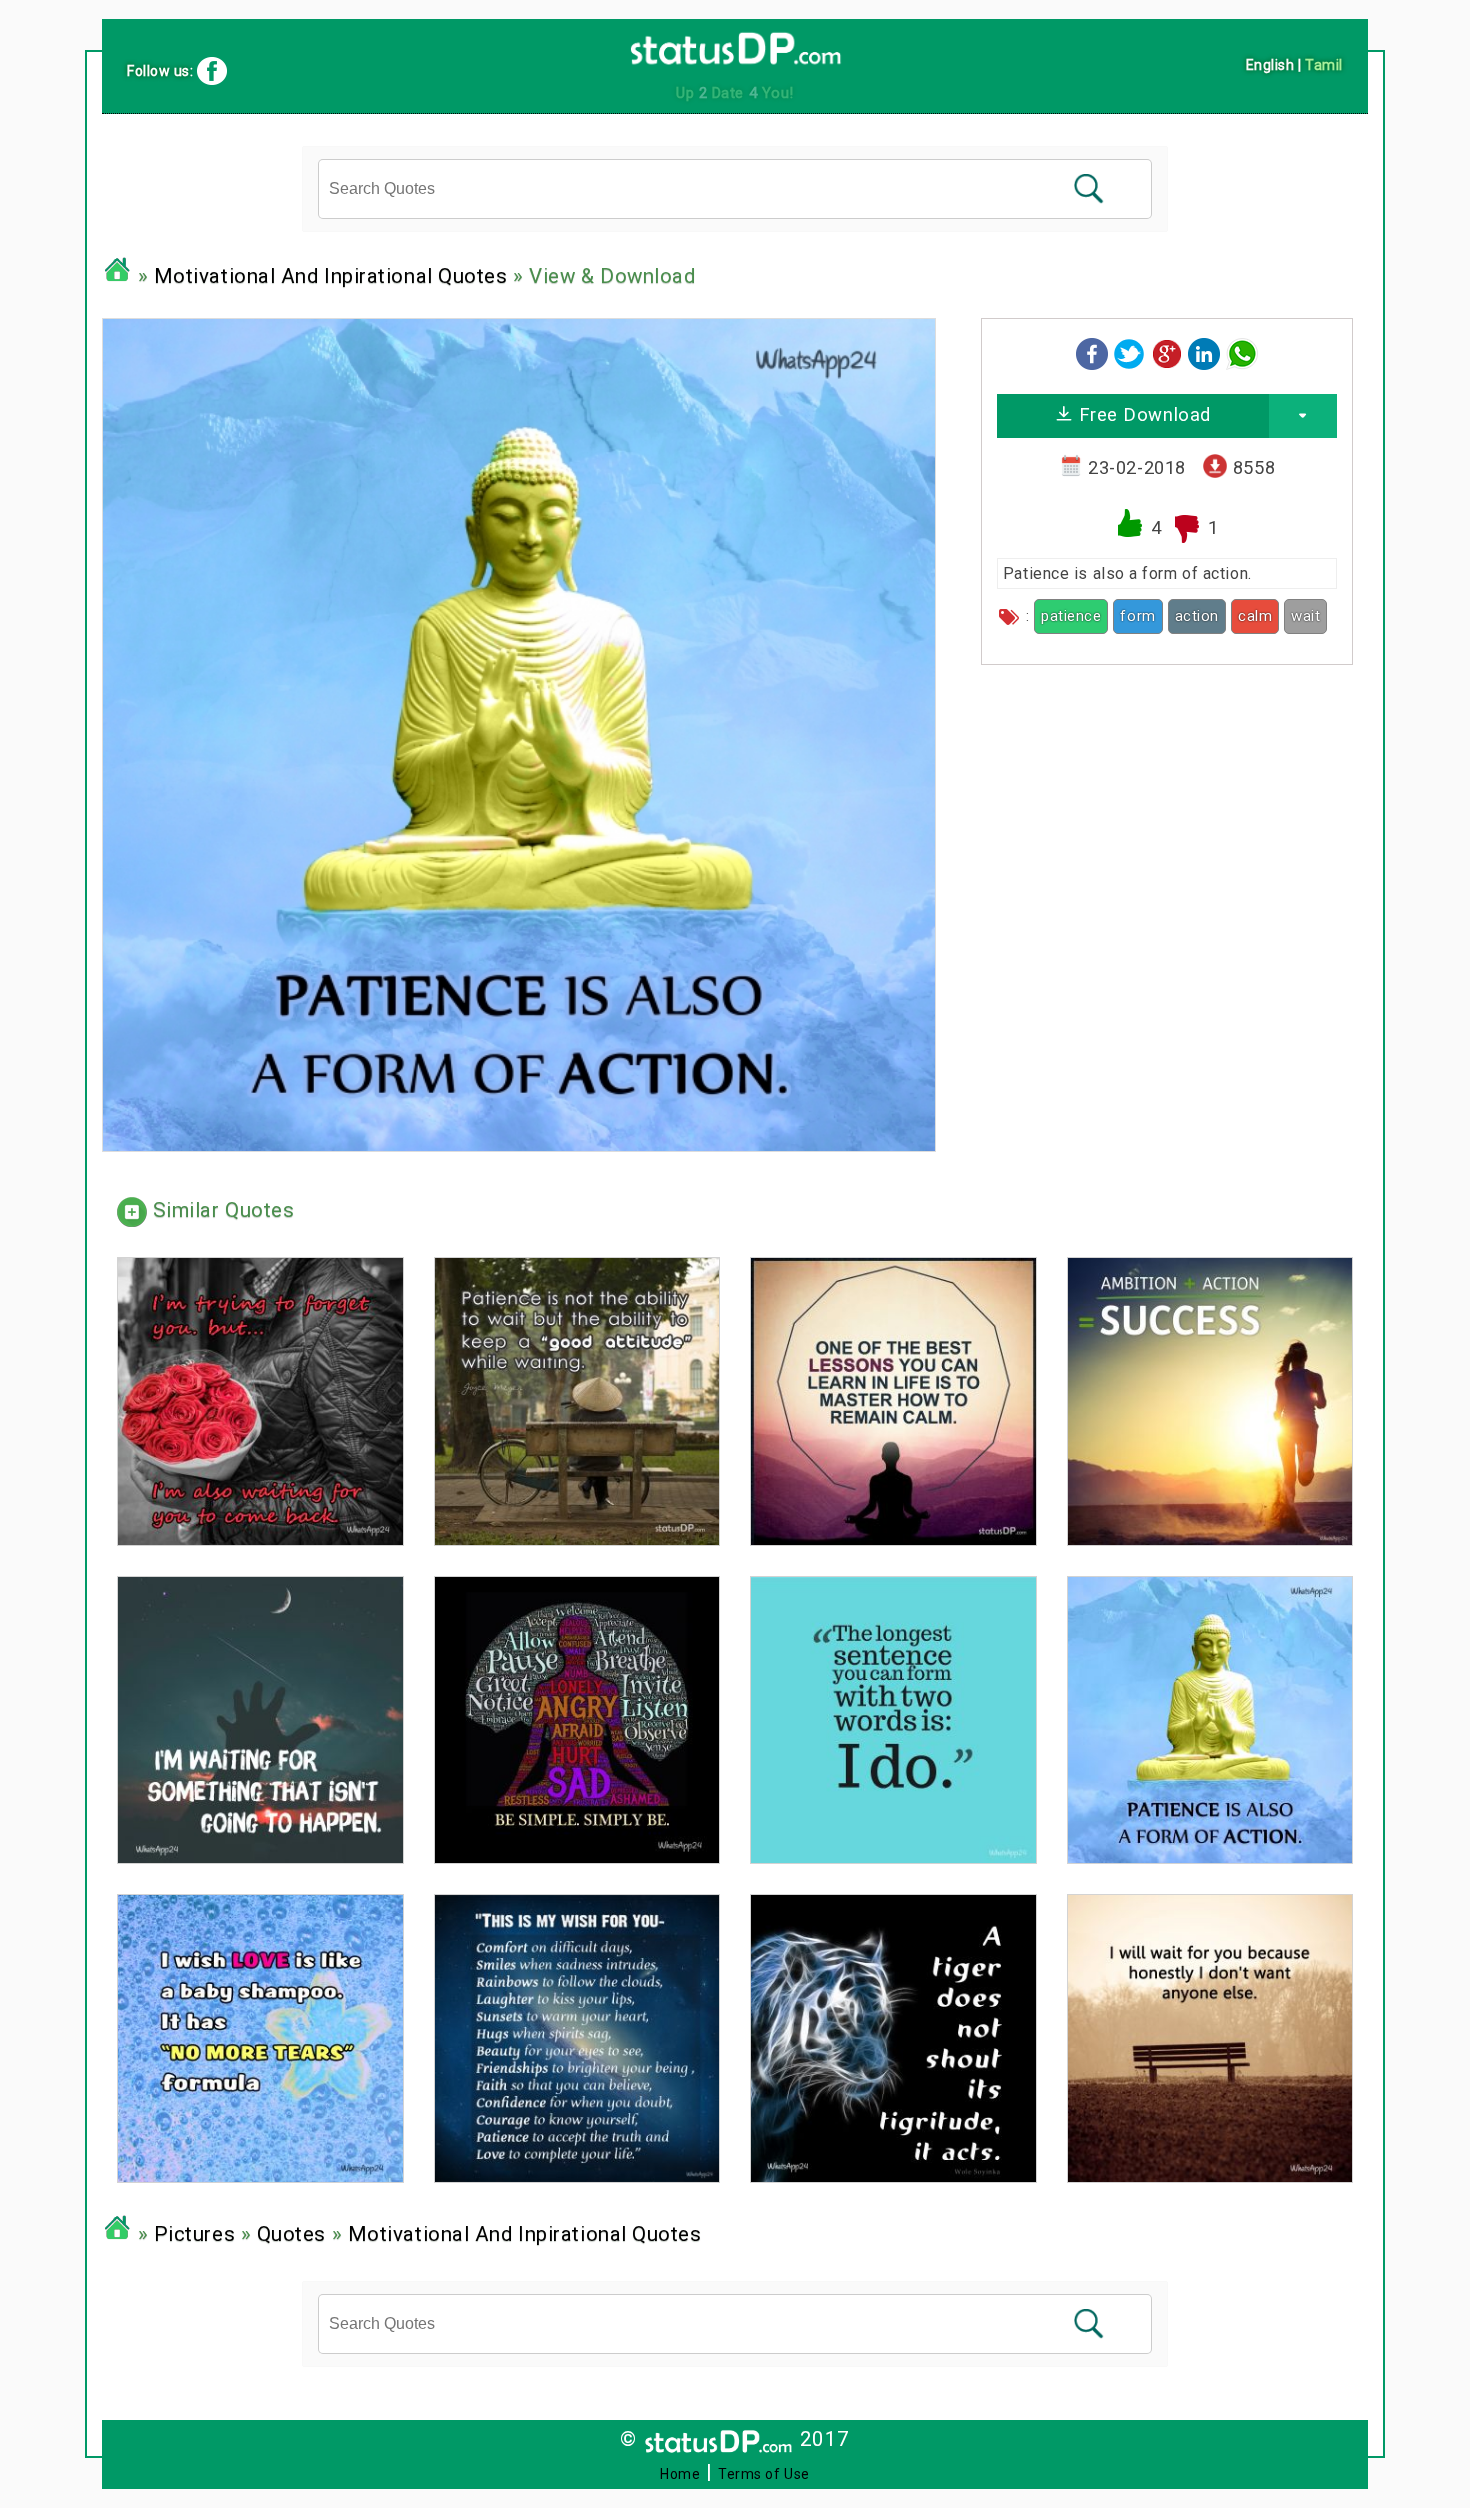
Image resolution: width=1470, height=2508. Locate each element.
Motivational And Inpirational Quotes (331, 276)
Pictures (194, 2234)
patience (1071, 616)
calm (1255, 616)
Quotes (291, 2234)
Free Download (1142, 414)
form (1137, 616)
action (1197, 616)
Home (680, 2474)
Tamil (1324, 65)
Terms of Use (764, 2474)
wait (1305, 616)
